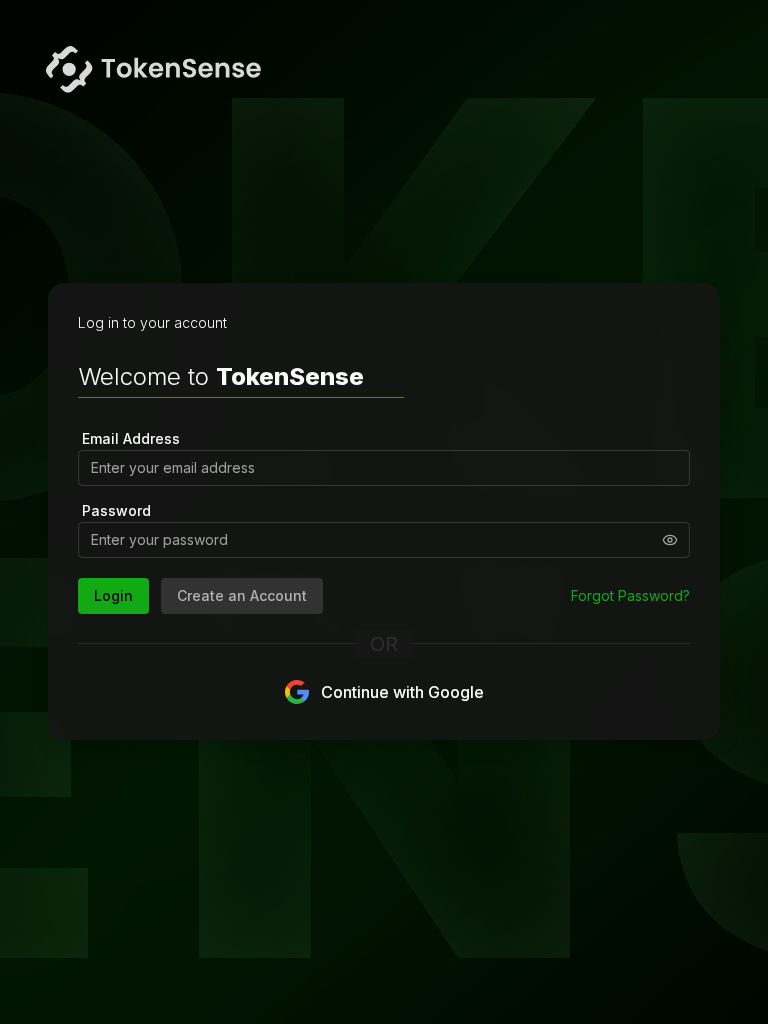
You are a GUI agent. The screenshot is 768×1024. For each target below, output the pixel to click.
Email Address (131, 438)
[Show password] (670, 540)
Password (116, 510)
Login (113, 595)
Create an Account (242, 595)
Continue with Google (402, 692)
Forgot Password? (630, 595)
